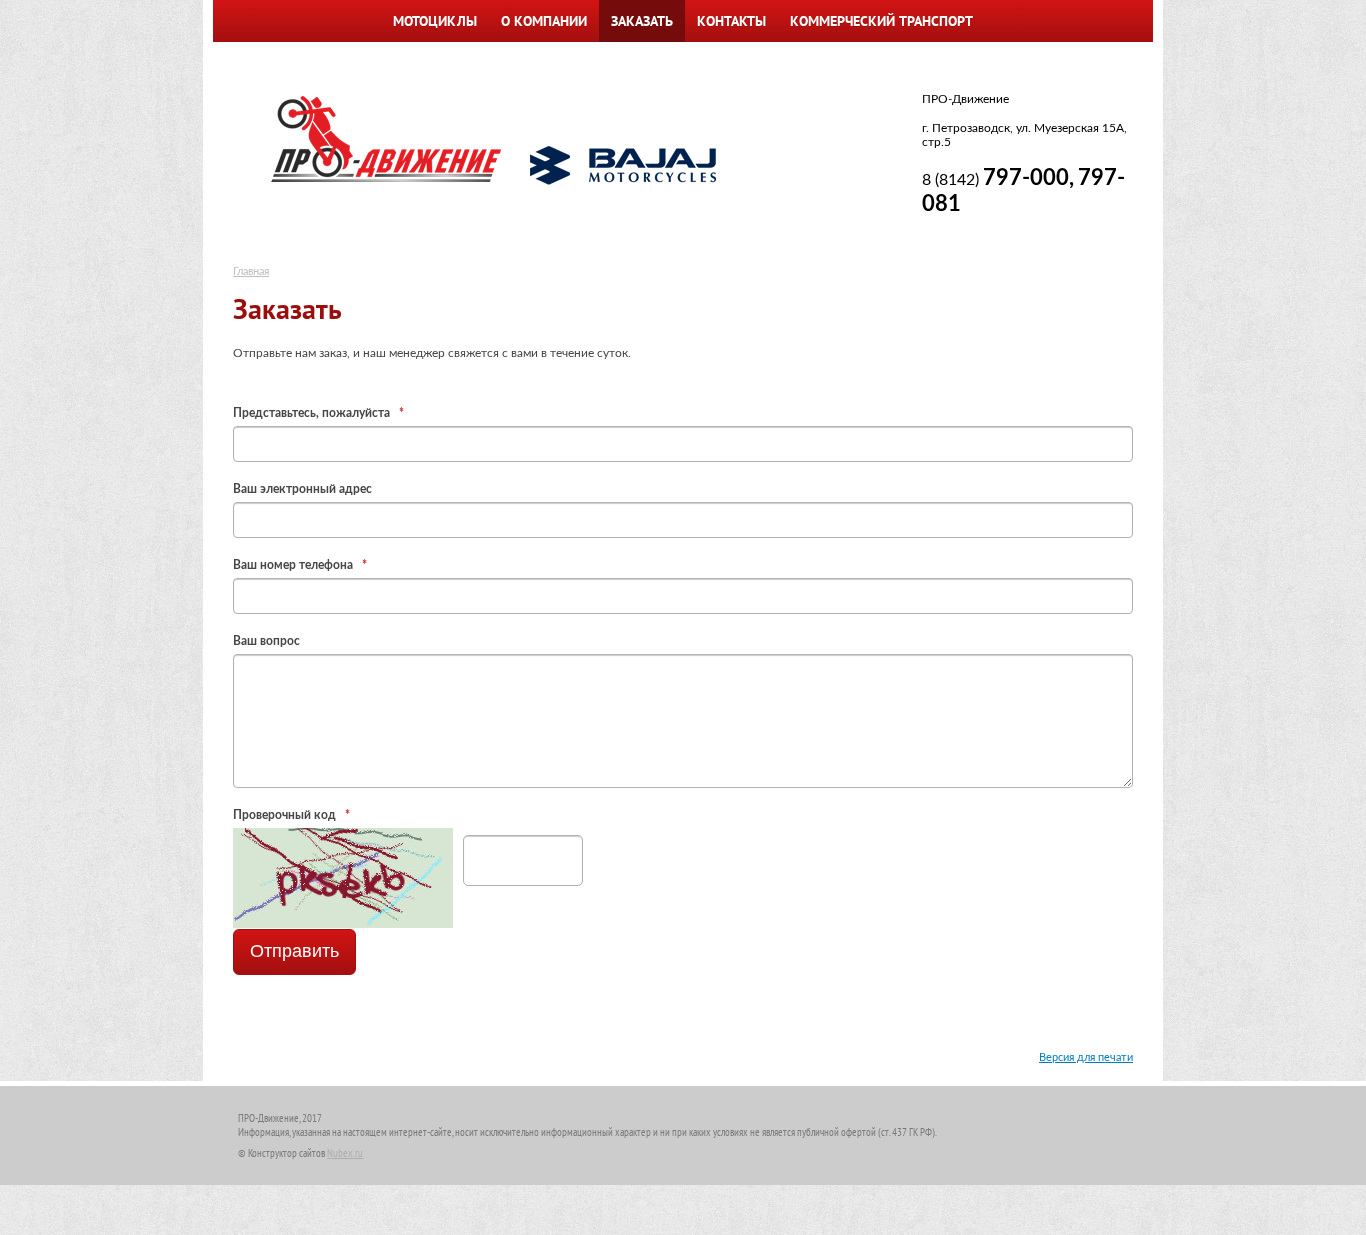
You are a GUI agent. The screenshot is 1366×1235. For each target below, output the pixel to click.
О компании (544, 21)
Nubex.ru (345, 1153)
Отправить (294, 951)
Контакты (731, 21)
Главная (251, 271)
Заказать (642, 21)
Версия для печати (1086, 1057)
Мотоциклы (435, 21)
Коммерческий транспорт (881, 21)
